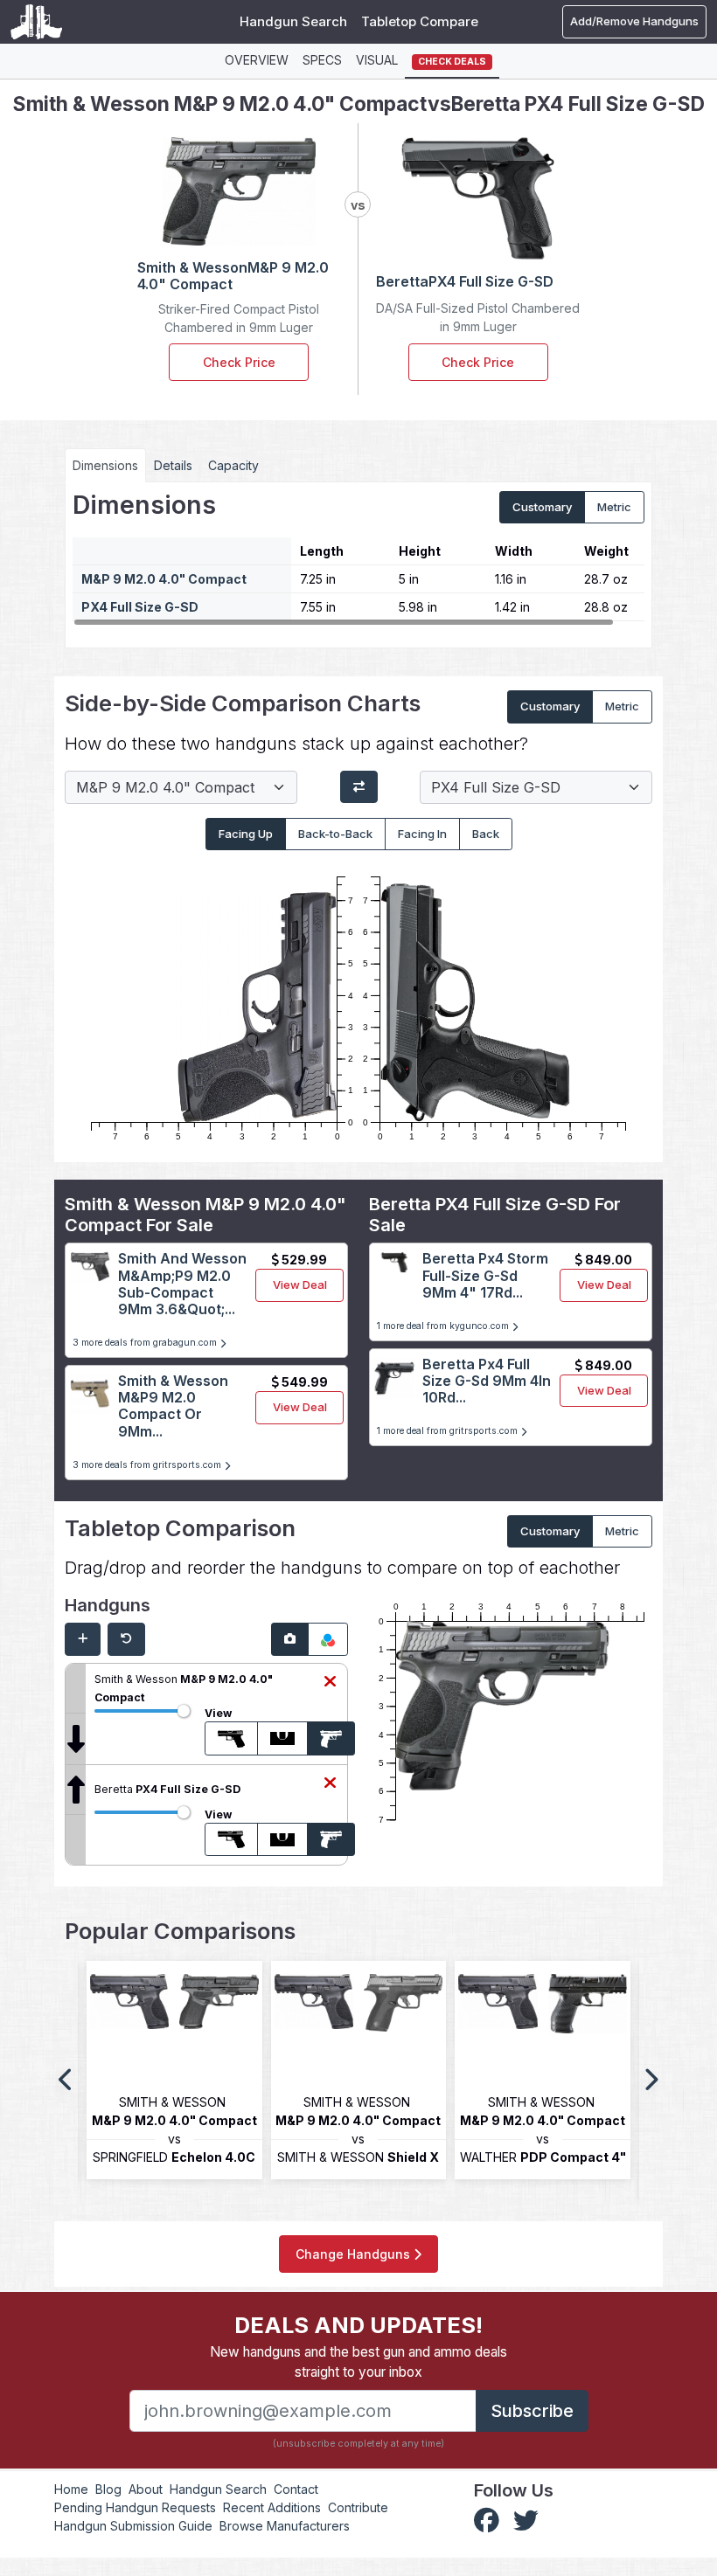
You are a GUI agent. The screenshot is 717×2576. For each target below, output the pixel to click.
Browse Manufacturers (285, 2526)
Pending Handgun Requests (135, 2507)
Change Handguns (355, 2254)
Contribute (358, 2507)
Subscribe (532, 2411)
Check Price (239, 362)
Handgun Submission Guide (133, 2526)
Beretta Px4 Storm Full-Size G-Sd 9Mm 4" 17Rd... (485, 1275)
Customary (542, 507)
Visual (377, 60)
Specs (322, 60)
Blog (108, 2489)
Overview (257, 60)
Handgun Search (293, 21)
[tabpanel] (358, 558)
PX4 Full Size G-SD (140, 607)
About (146, 2489)
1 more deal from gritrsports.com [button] (449, 1431)
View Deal (300, 1285)
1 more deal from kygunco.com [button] (444, 1326)
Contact (296, 2489)
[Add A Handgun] (83, 1639)
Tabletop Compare (420, 21)
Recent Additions (272, 2507)
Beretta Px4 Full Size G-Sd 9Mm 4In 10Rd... (487, 1381)
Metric (614, 507)
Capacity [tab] (233, 465)
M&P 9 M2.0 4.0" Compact (164, 579)
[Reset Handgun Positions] (126, 1639)
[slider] (184, 1711)
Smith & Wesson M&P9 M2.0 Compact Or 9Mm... (173, 1406)
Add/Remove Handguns (634, 21)
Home (71, 2489)
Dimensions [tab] (105, 465)
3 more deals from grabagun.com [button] (146, 1343)
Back (486, 834)
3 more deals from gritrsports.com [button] (148, 1465)
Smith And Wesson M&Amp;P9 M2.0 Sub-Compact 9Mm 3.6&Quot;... (182, 1284)
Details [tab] (173, 465)
